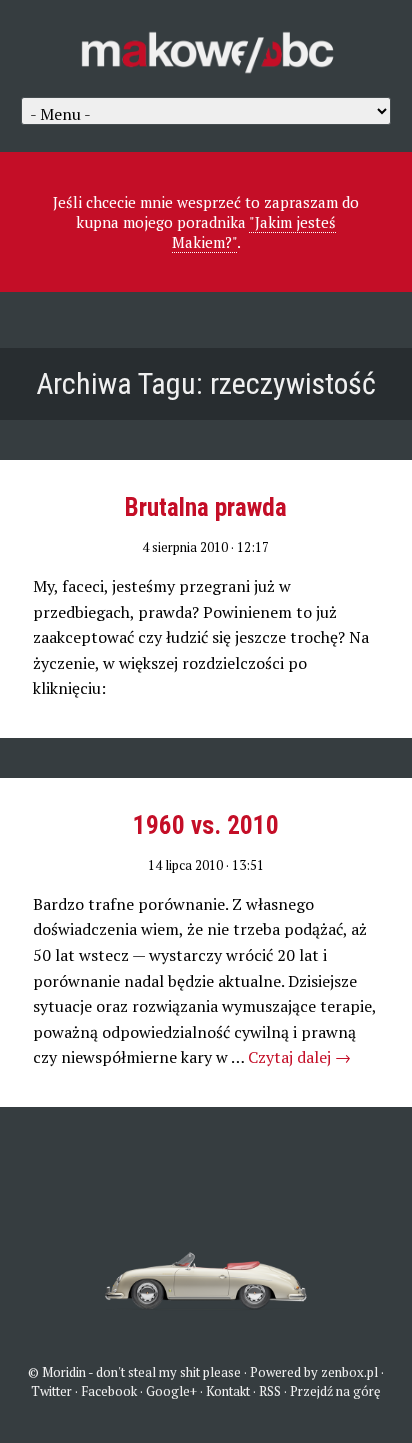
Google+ (171, 1391)
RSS (270, 1391)
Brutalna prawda (206, 507)
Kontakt (228, 1391)
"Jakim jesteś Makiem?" (254, 232)
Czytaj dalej (299, 1057)
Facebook (109, 1391)
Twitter (51, 1391)
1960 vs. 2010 (206, 825)
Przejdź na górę (335, 1391)
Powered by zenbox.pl (314, 1372)
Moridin (64, 1372)
